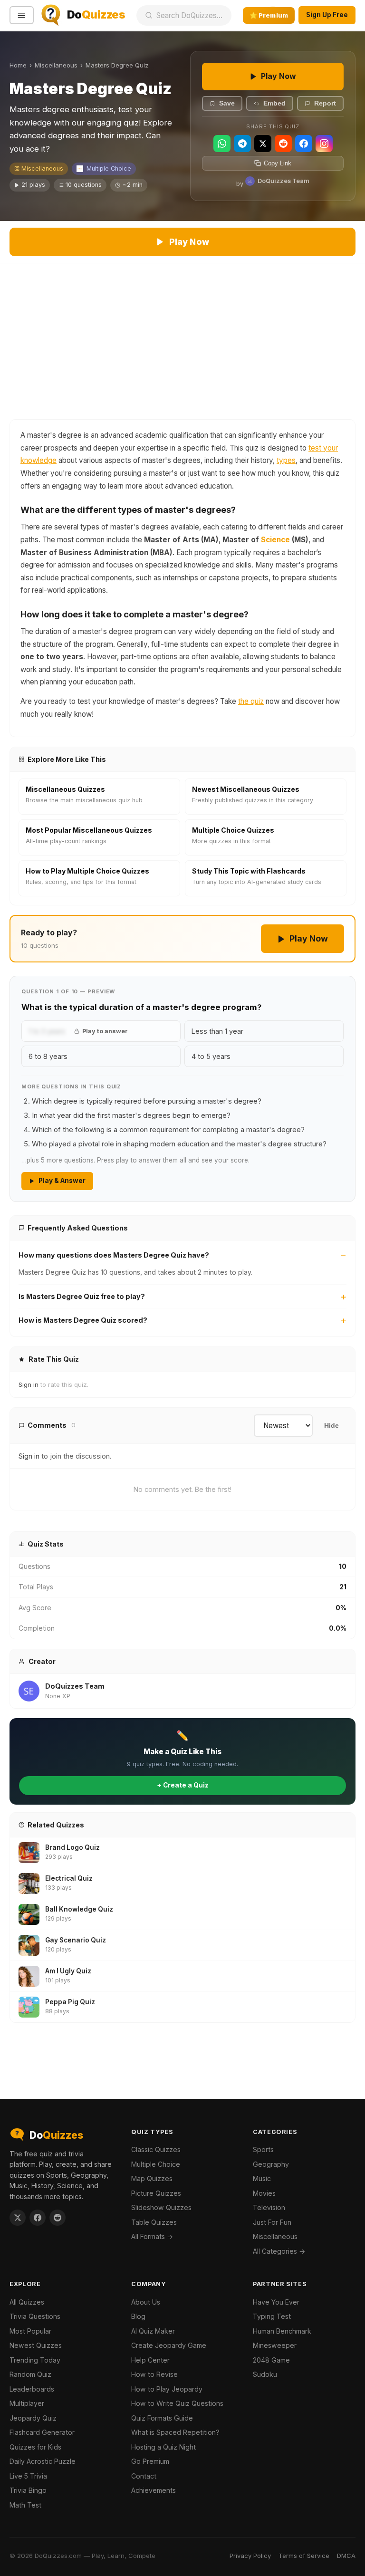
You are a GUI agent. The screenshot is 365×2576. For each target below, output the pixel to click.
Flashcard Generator (42, 2432)
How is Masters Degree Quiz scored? (83, 1320)
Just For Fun (272, 2222)
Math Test (25, 2505)
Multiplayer (27, 2403)
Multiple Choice (109, 168)
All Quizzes (27, 2302)
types (286, 460)
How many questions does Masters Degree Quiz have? (114, 1255)
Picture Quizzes (156, 2193)
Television (269, 2207)
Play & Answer (62, 1181)
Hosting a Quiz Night (163, 2447)
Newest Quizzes (36, 2345)
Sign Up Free (327, 15)
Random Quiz (30, 2374)
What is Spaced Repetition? (175, 2432)
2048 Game (271, 2360)
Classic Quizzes (156, 2149)
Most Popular (30, 2331)
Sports (263, 2149)
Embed (274, 103)
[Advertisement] (182, 335)
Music (262, 2178)
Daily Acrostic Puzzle (43, 2461)
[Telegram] (242, 144)
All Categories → (279, 2251)
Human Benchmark (282, 2331)
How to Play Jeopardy (167, 2389)
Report (325, 103)
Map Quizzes (152, 2178)
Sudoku (265, 2374)
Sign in (29, 1384)
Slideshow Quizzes (161, 2207)
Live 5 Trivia (28, 2476)
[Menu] (22, 15)
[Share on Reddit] (58, 2218)
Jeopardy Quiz (33, 2418)
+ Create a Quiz (183, 1785)
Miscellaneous (56, 65)
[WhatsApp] (222, 144)
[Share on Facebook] (38, 2218)
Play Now (279, 76)
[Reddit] (283, 144)
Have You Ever (276, 2302)
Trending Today (35, 2360)
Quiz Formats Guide (162, 2418)
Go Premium (150, 2461)
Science (275, 540)
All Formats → (152, 2236)
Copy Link (278, 163)
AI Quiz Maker (153, 2331)
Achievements (154, 2490)
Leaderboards (32, 2389)
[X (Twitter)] (263, 144)
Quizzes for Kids (35, 2447)
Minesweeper (275, 2345)
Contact (144, 2476)
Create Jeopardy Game (169, 2345)
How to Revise (154, 2374)
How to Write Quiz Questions (177, 2403)
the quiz (251, 701)
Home (18, 65)
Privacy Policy (250, 2556)
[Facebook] (304, 144)
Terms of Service (304, 2556)
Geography (271, 2164)
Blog (138, 2316)
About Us (146, 2302)
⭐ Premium (269, 15)
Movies (264, 2193)
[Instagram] (324, 144)
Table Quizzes (154, 2222)
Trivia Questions (35, 2316)
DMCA (346, 2556)
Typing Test (272, 2316)
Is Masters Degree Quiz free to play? (82, 1296)
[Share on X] (18, 2218)
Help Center (150, 2360)
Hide (331, 1426)
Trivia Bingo (28, 2490)
